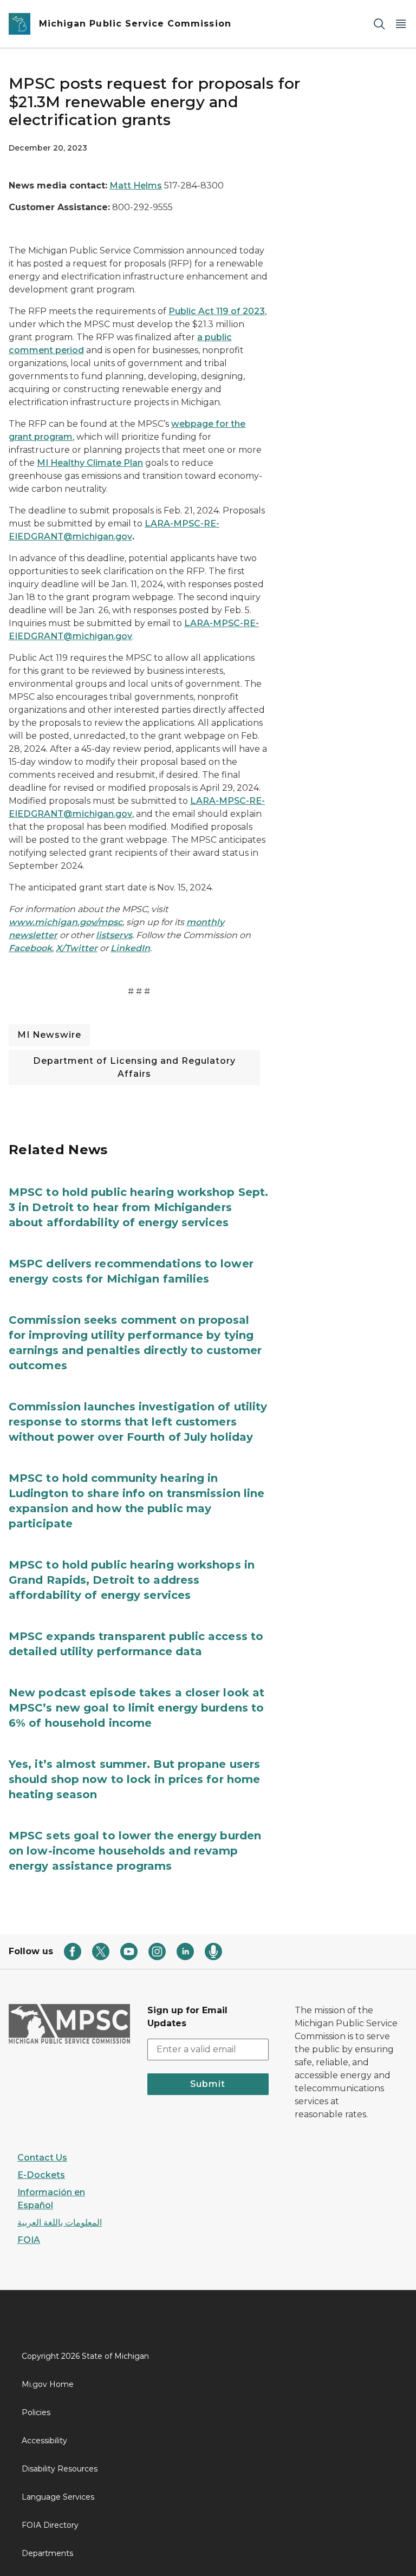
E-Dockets (41, 2175)
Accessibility (44, 2441)
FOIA (29, 2240)
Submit (208, 2084)
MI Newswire (49, 1035)
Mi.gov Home (48, 2384)
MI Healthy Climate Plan (90, 463)
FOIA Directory (50, 2525)
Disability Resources (60, 2469)
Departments (47, 2553)
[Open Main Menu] (401, 24)
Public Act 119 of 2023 (217, 311)
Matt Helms (136, 186)
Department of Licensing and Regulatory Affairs (134, 1067)
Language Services (58, 2497)
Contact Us (42, 2158)
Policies (36, 2412)
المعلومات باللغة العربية (60, 2223)
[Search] (379, 24)
